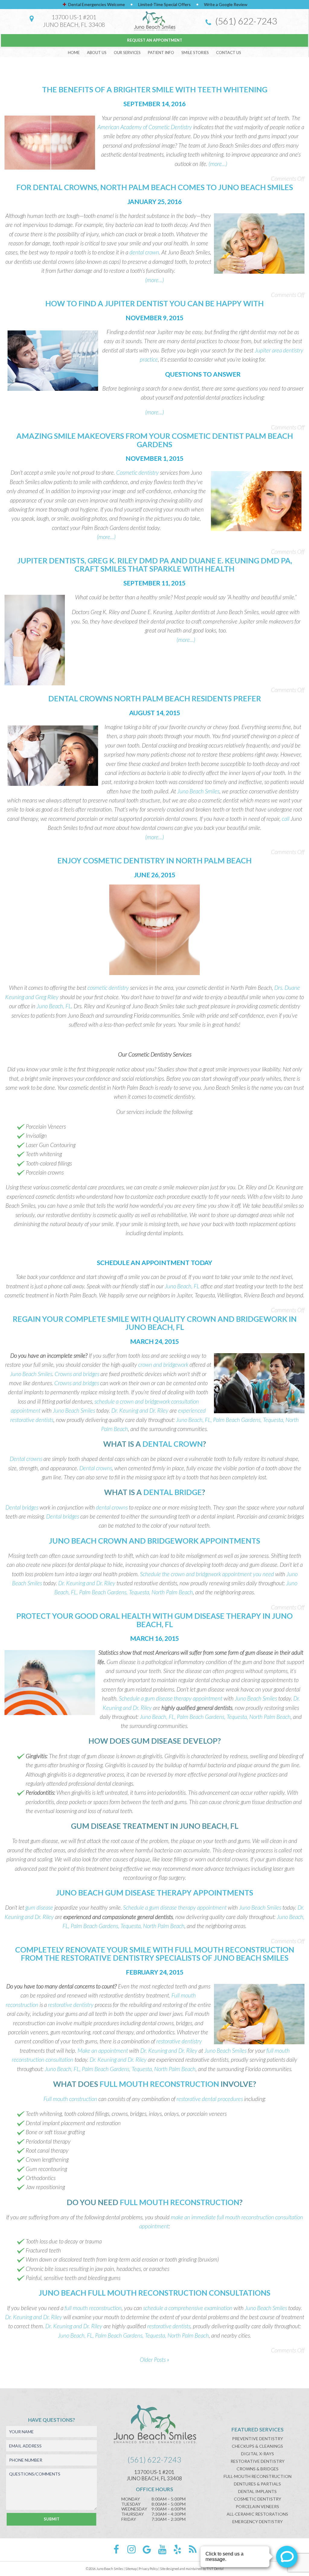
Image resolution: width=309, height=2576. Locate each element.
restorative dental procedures (210, 2099)
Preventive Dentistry (258, 2439)
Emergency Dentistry (258, 2522)
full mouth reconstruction (93, 2308)
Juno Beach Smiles (198, 791)
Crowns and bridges (77, 1374)
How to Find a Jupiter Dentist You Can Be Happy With (154, 303)
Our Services (127, 53)
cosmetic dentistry (108, 988)
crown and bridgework (163, 1365)
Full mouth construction (70, 2099)
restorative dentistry (71, 2005)
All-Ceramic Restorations (257, 2514)
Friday (129, 2519)
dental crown (144, 252)
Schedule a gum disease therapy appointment (171, 1698)
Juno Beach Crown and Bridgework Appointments (154, 1541)
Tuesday (131, 2504)
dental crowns (112, 1507)
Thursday (133, 2514)
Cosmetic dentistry (137, 472)
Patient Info (161, 53)
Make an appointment (103, 2050)
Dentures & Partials (257, 2484)
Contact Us (229, 53)
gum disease (39, 1907)
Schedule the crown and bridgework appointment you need (207, 1574)
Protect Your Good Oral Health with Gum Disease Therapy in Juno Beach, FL (154, 1620)
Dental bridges (22, 1507)
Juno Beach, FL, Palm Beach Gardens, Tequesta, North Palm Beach (215, 1717)
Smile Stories (195, 53)
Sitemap (131, 2569)
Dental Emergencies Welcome (96, 4)
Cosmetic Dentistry (258, 2499)
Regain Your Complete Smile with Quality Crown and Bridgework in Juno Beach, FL (155, 1323)
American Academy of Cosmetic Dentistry (145, 127)
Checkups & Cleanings (257, 2446)
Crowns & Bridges (258, 2469)
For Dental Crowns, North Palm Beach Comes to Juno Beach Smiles (155, 187)
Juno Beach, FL (54, 1006)
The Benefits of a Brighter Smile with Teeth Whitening (155, 89)
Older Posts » (154, 2359)
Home (74, 53)
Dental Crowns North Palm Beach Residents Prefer (155, 698)
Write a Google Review (226, 4)
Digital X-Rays (258, 2454)
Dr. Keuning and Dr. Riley (140, 1410)
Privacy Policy (148, 2569)
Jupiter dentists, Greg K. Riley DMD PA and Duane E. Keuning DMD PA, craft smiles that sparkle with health (155, 565)
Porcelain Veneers (257, 2506)
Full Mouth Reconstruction (159, 2084)
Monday (131, 2499)
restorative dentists (169, 2326)
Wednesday (134, 2509)
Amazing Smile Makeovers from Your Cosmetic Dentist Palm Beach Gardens (155, 440)
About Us (97, 53)
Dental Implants (257, 2491)
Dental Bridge (173, 1492)
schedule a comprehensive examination (188, 2308)
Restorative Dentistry (258, 2461)
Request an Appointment (155, 40)
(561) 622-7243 (245, 21)
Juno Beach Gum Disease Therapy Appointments (154, 1892)
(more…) (218, 164)
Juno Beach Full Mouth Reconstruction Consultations (154, 2293)
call (286, 819)
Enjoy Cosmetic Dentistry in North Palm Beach (154, 860)
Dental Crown (173, 1444)
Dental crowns (26, 1459)
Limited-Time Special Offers (164, 4)
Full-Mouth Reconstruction (258, 2476)
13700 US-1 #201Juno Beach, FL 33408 (74, 21)
